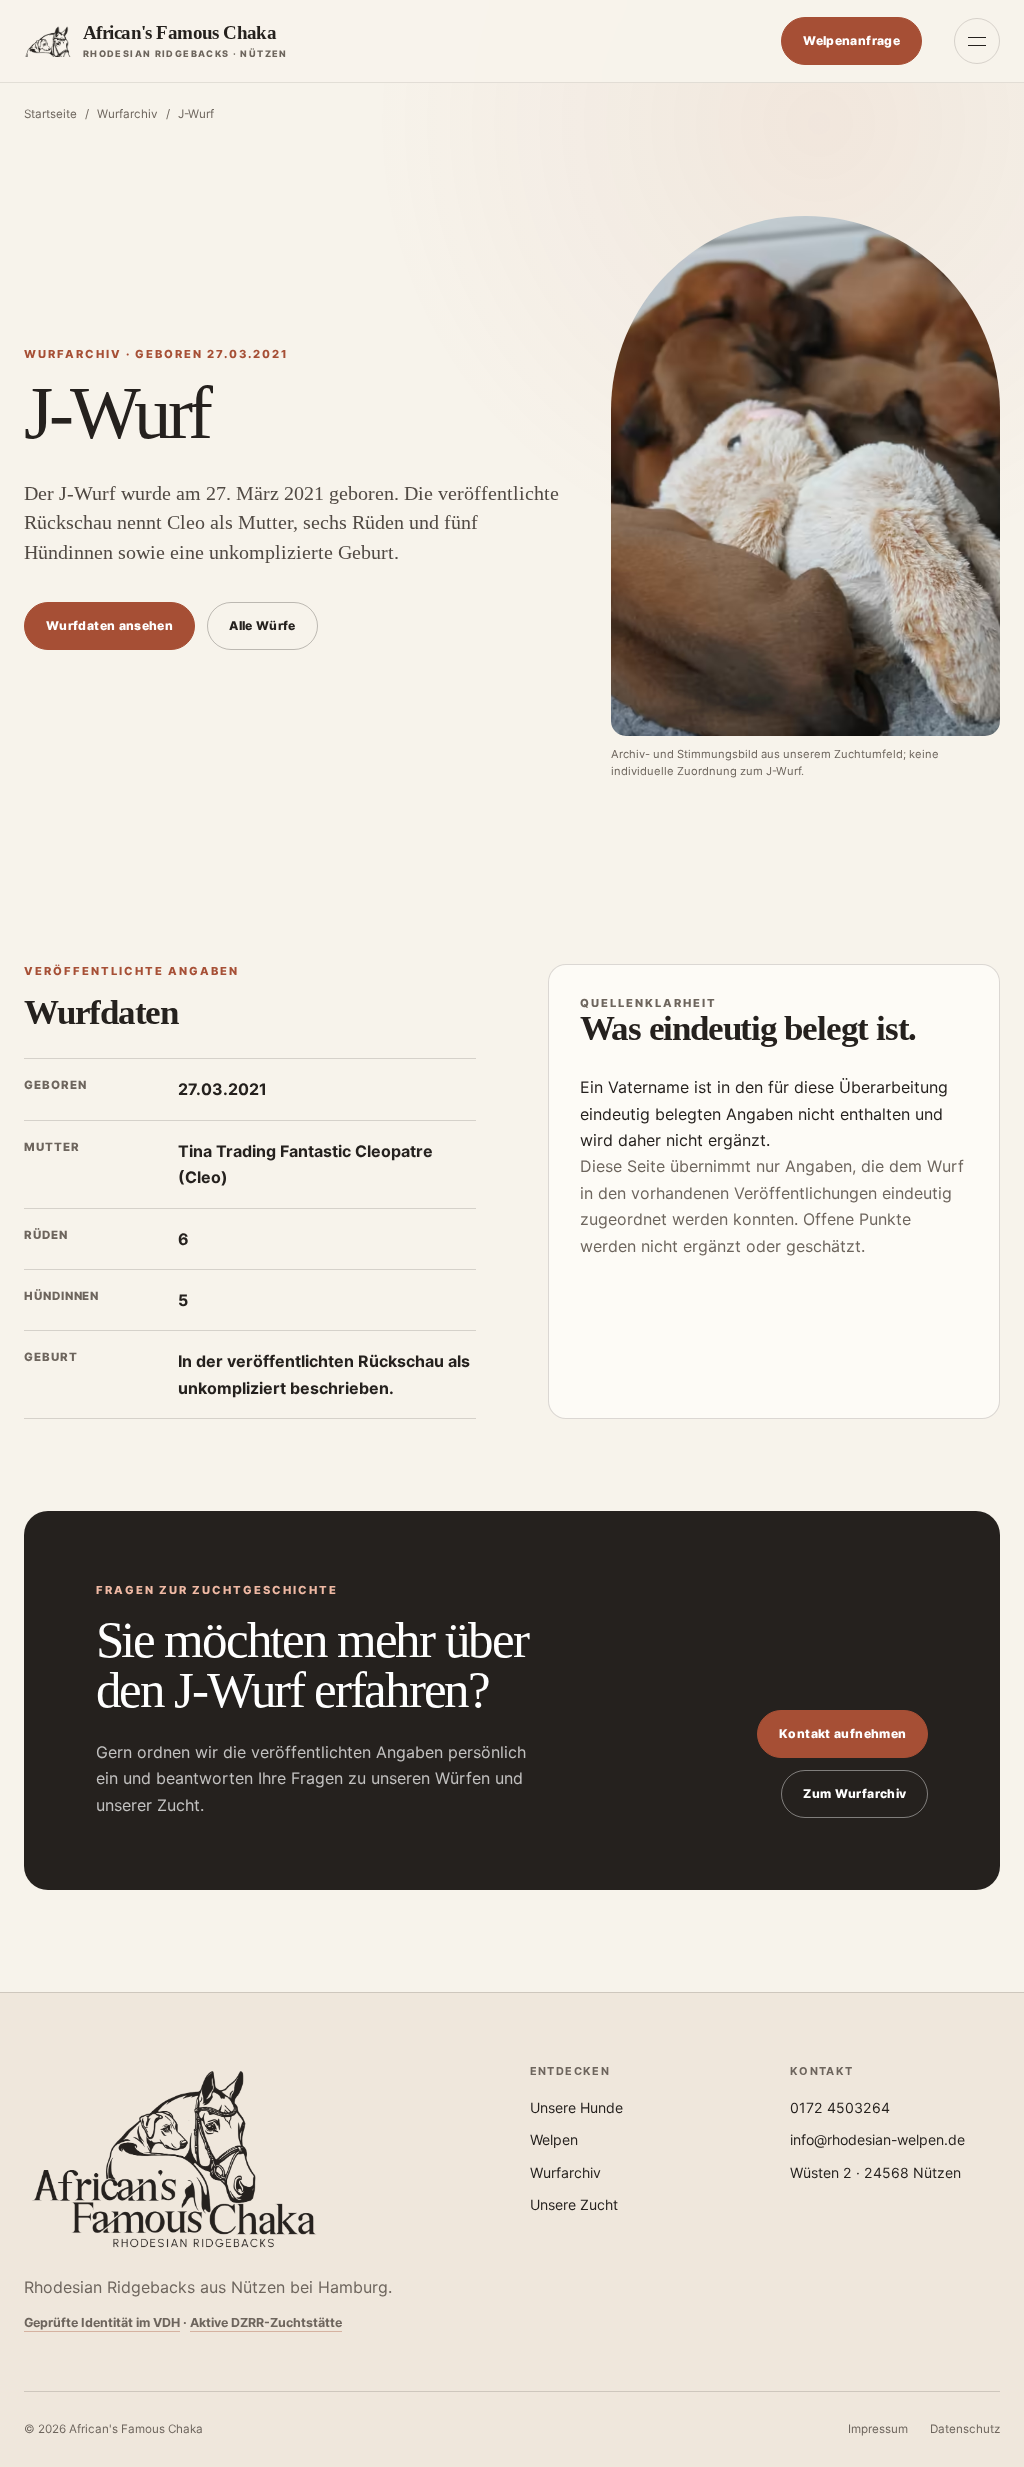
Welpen (554, 2139)
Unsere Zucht (574, 2204)
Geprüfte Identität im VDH (102, 2322)
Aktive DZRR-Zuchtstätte (266, 2322)
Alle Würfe (262, 625)
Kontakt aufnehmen (842, 1733)
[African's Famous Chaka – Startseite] (174, 2159)
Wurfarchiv (127, 114)
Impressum (878, 2429)
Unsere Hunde (576, 2107)
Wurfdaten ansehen (109, 625)
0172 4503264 (840, 2107)
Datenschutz (965, 2429)
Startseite (50, 114)
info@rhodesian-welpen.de (877, 2139)
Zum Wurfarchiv (854, 1793)
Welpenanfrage (851, 40)
